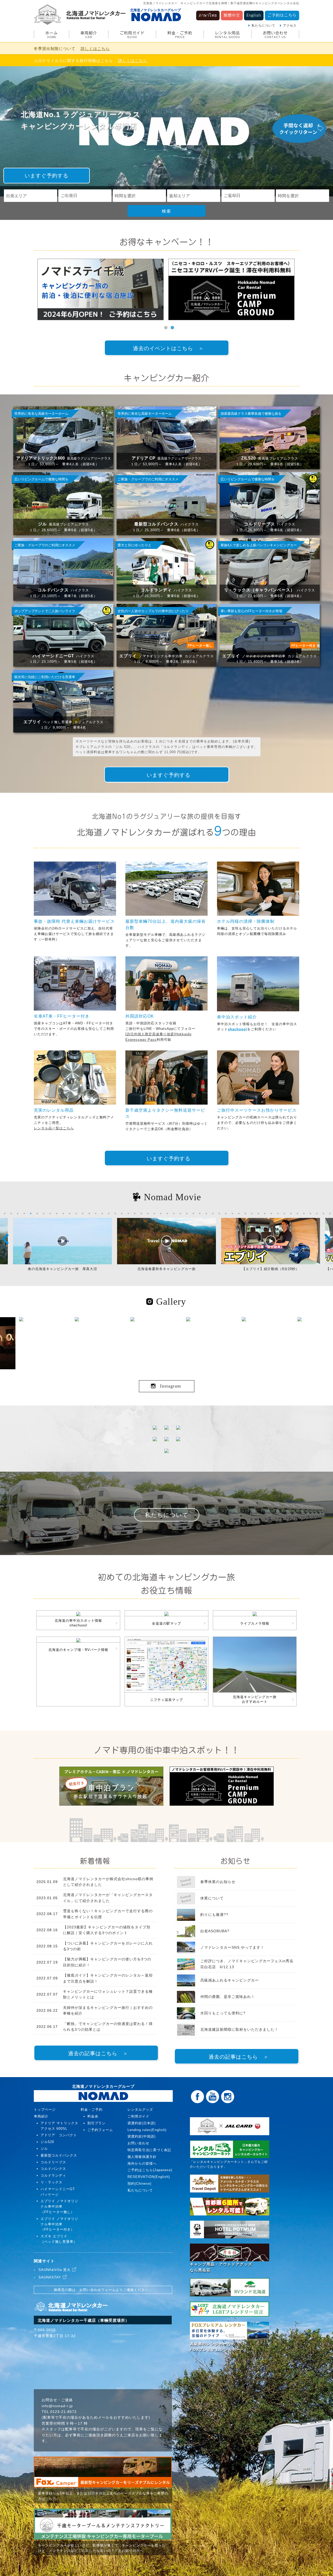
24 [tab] (154, 1213)
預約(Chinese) (139, 2184)
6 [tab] (37, 1213)
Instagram (171, 1386)
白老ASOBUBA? (215, 1931)
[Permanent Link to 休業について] (186, 1902)
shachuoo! (238, 1029)
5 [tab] (31, 1213)
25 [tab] (161, 1213)
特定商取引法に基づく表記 (149, 2150)
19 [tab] (122, 1213)
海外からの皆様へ (142, 2163)
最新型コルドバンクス (59, 2155)
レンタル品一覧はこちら (54, 1128)
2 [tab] (172, 328)
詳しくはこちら (95, 49)
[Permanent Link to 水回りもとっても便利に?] (186, 2018)
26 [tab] (167, 1213)
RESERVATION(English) (149, 2177)
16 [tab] (102, 1213)
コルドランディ (53, 2175)
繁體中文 (232, 15)
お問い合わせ (275, 35)
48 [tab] (310, 1213)
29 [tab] (187, 1213)
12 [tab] (76, 1213)
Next (328, 1239)
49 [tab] (317, 1213)
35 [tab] (226, 1213)
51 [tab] (330, 1213)
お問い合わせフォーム (98, 2290)
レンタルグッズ (140, 2110)
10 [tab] (63, 1213)
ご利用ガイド (132, 35)
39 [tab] (252, 1213)
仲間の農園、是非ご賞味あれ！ (228, 1997)
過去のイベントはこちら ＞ (168, 348)
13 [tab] (83, 1213)
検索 (166, 211)
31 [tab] (200, 1213)
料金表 (93, 2116)
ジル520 (47, 2142)
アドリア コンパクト (59, 2135)
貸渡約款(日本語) (142, 2123)
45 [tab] (291, 1213)
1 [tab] (166, 328)
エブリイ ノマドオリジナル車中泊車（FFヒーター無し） (59, 2206)
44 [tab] (284, 1213)
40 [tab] (258, 1213)
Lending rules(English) (147, 2130)
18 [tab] (115, 1213)
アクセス (290, 26)
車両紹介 (89, 35)
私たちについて (263, 26)
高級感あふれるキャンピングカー (230, 1980)
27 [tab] (174, 1213)
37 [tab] (239, 1213)
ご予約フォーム (100, 2130)
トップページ (45, 2110)
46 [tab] (297, 1213)
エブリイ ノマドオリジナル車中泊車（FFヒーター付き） (59, 2224)
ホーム (52, 35)
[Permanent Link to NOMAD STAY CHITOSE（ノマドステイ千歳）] (103, 289)
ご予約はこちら (282, 15)
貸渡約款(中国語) (142, 2136)
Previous (5, 1239)
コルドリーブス (53, 2162)
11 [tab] (70, 1213)
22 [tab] (141, 1213)
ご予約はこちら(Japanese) (150, 2170)
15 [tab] (96, 1213)
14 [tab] (89, 1213)
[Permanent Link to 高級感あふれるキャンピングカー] (186, 1985)
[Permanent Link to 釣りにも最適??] (186, 1918)
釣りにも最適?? (214, 1915)
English (254, 15)
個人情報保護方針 (142, 2157)
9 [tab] (57, 1213)
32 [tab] (206, 1213)
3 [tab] (18, 1213)
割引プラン (97, 2123)
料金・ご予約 (180, 35)
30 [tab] (193, 1213)
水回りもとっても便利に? (223, 2013)
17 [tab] (109, 1213)
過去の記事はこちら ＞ (98, 2053)
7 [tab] (44, 1213)
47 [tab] (304, 1213)
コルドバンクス (53, 2169)
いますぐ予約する (47, 176)
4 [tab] (24, 1213)
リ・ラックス (52, 2182)
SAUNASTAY (50, 2277)
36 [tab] (232, 1213)
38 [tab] (245, 1213)
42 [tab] (271, 1213)
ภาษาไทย (208, 15)
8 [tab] (50, 1213)
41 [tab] (265, 1213)
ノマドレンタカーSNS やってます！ (232, 1947)
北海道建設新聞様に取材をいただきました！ (239, 2029)
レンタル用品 (228, 35)
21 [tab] (135, 1213)
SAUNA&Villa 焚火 (55, 2270)
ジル (44, 2149)
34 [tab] (219, 1213)
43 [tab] (278, 1213)
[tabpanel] (103, 289)
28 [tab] (180, 1213)
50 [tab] (323, 1213)
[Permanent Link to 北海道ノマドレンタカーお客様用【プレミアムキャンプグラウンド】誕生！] (234, 289)
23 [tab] (148, 1213)
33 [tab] (213, 1213)
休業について (212, 1898)
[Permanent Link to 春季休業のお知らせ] (186, 1885)
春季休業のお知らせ (218, 1882)
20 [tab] (128, 1213)
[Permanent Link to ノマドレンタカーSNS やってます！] (186, 1949)
